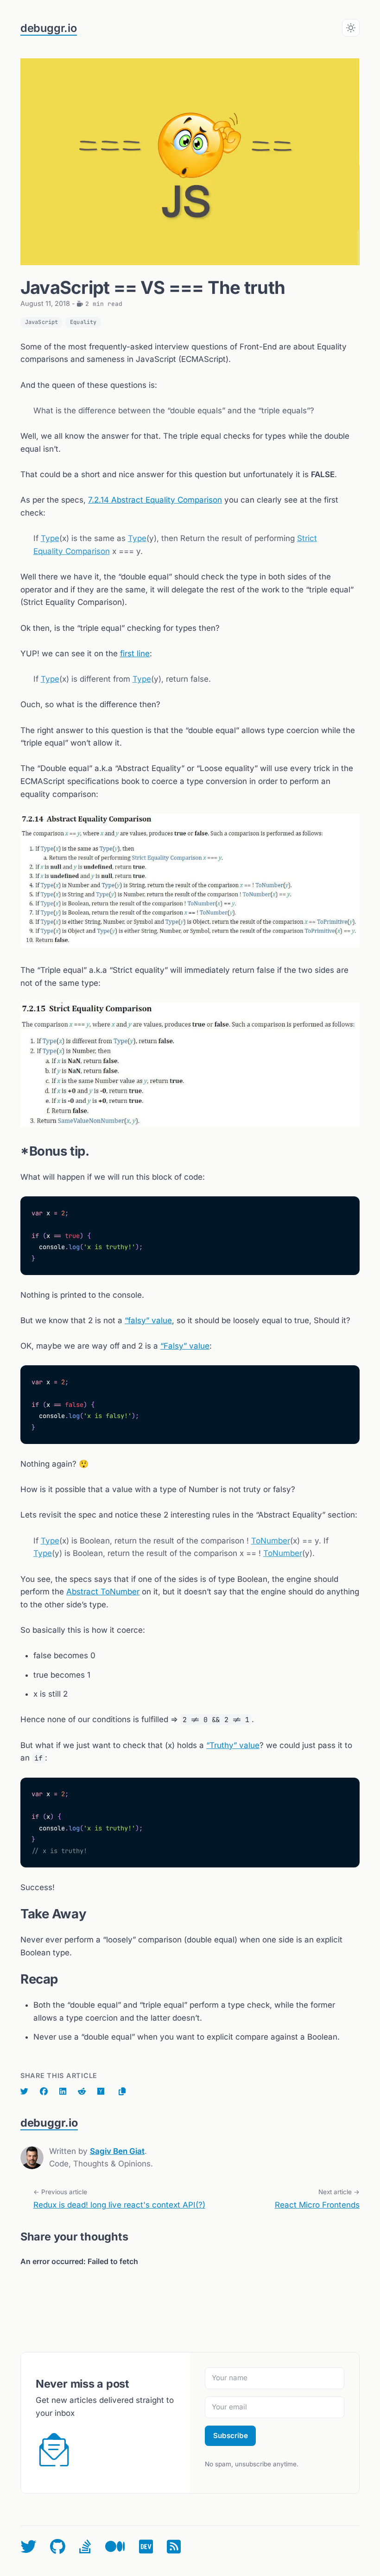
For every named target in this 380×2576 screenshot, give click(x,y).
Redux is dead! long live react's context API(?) (119, 2205)
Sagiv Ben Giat (117, 2151)
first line (135, 653)
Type (50, 538)
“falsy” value (148, 1320)
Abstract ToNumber (103, 1592)
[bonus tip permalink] (16, 1151)
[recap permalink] (16, 1979)
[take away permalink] (16, 1914)
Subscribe (231, 2436)
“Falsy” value (185, 1346)
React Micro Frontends (317, 2205)
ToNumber (271, 1541)
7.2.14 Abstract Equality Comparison (155, 500)
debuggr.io (49, 28)
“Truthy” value (233, 1745)
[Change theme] (351, 28)
